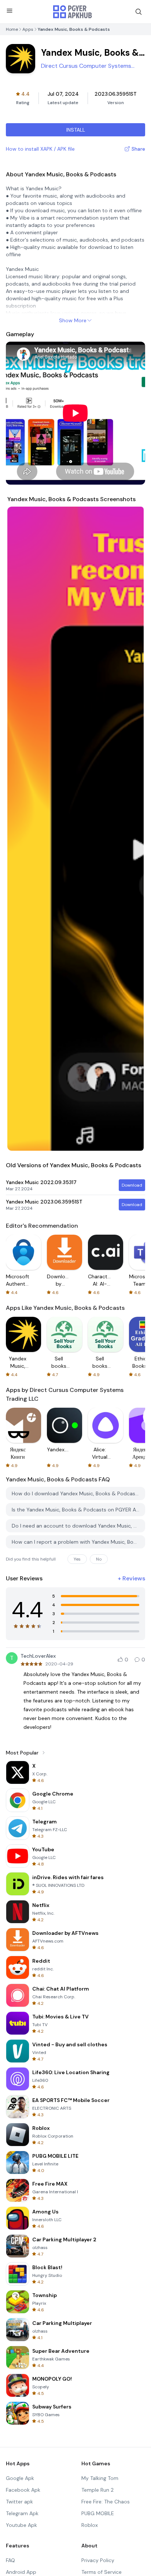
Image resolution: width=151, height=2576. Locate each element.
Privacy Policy (98, 2560)
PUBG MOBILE (98, 2513)
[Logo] (73, 12)
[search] (139, 12)
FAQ (10, 2560)
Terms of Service (102, 2572)
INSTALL (76, 130)
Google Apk (20, 2478)
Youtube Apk (21, 2525)
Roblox (90, 2525)
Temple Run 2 (97, 2490)
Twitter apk (19, 2502)
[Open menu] (10, 11)
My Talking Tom (100, 2478)
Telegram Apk (22, 2513)
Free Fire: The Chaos (106, 2502)
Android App (21, 2572)
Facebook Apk (23, 2490)
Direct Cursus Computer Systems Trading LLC (86, 66)
